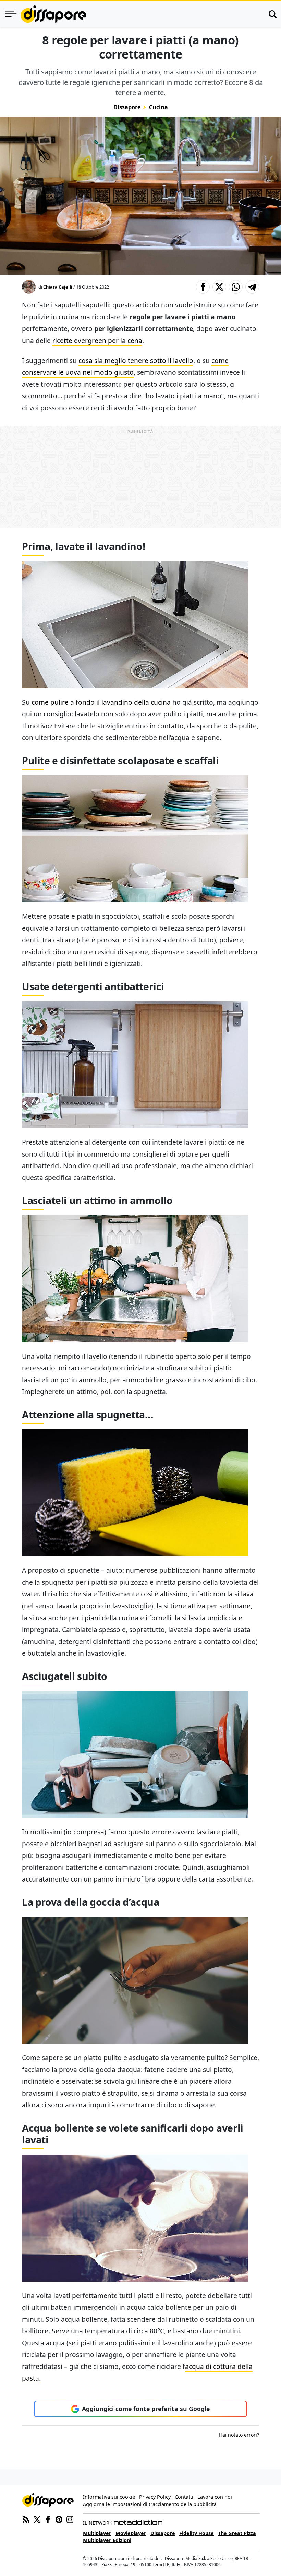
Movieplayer (131, 2533)
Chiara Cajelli (58, 287)
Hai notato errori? (239, 2435)
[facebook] (48, 2519)
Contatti (184, 2497)
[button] (203, 287)
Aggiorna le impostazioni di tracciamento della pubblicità (150, 2504)
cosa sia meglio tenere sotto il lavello (136, 361)
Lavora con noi (215, 2497)
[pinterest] (59, 2519)
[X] (37, 2519)
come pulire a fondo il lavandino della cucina (101, 702)
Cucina (158, 107)
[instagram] (70, 2519)
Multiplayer (97, 2533)
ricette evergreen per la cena (97, 340)
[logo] (53, 14)
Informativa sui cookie (109, 2497)
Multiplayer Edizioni (107, 2540)
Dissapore (127, 107)
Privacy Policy (155, 2497)
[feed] (26, 2519)
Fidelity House (197, 2533)
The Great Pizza (237, 2533)
